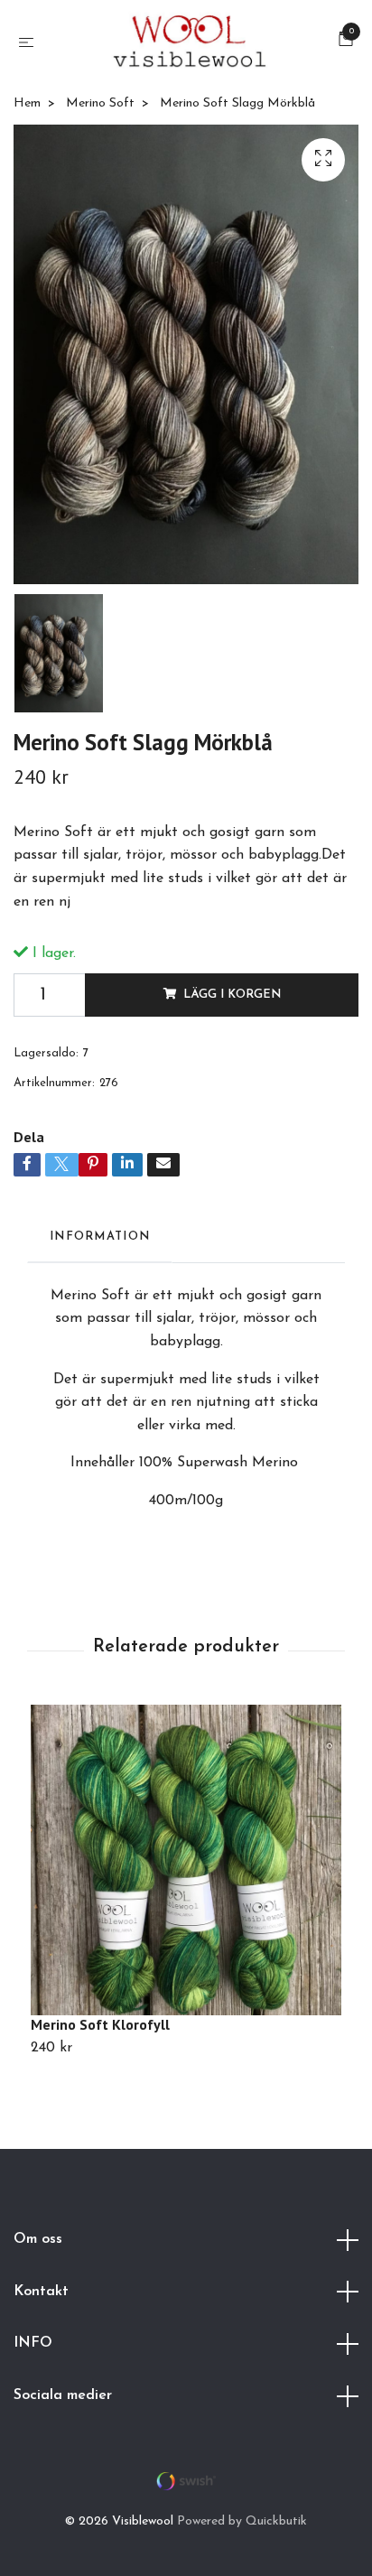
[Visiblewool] (189, 43)
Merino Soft (100, 103)
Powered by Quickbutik (242, 2521)
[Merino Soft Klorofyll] (186, 1860)
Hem (27, 103)
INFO (33, 2343)
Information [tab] (100, 1237)
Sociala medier (63, 2395)
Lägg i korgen (232, 995)
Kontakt (41, 2292)
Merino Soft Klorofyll (100, 2024)
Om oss (38, 2239)
